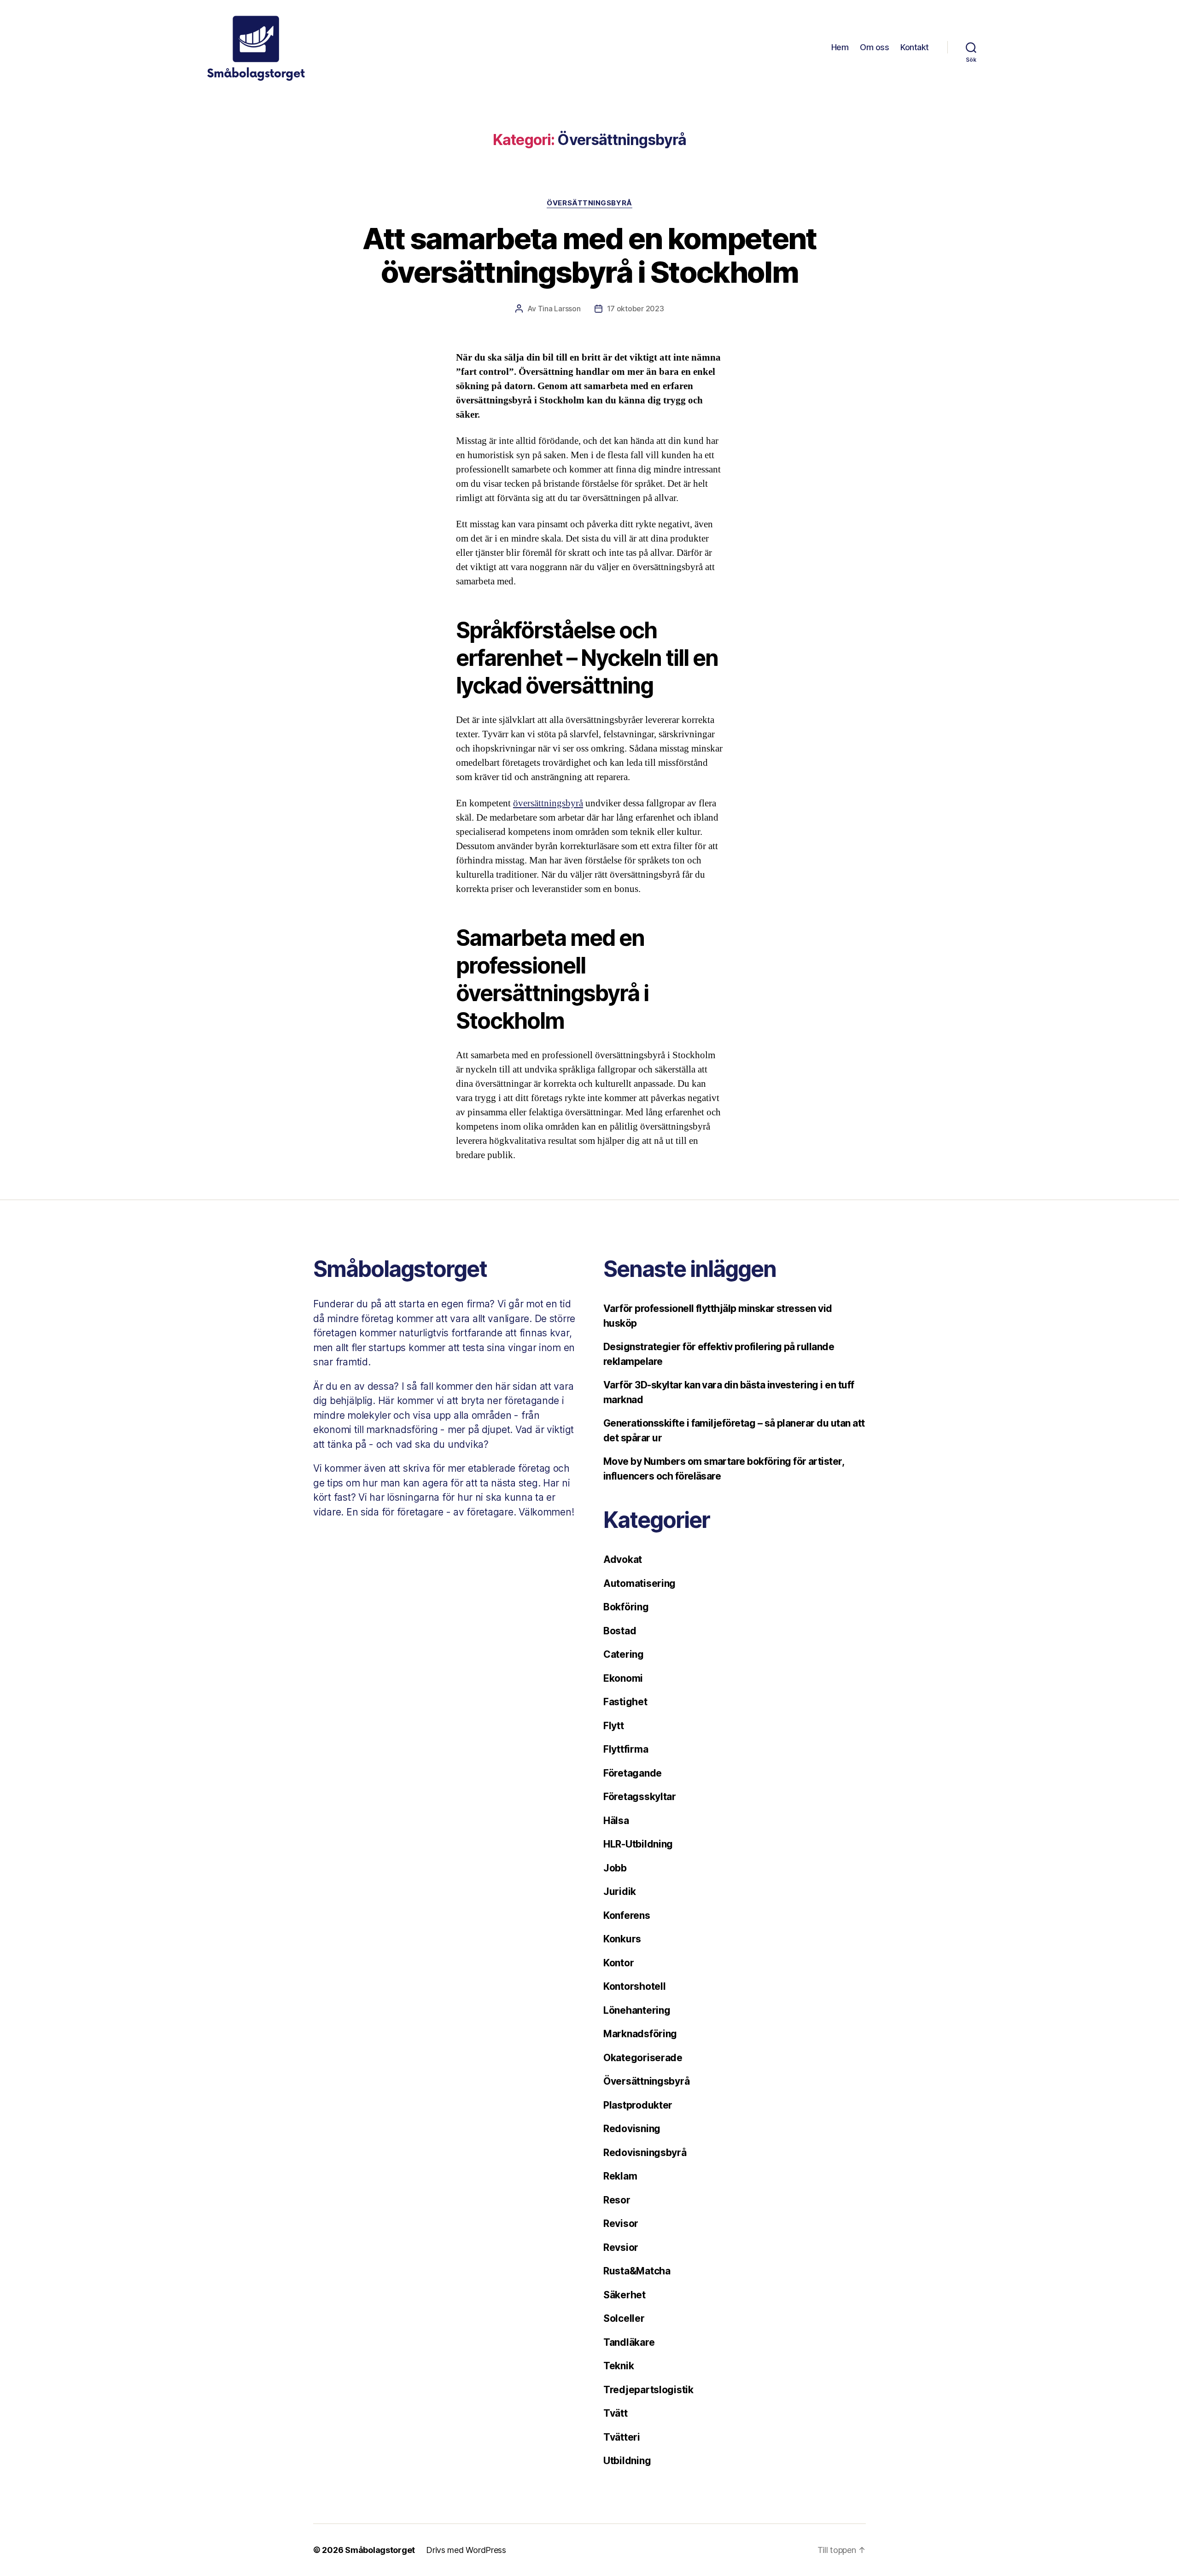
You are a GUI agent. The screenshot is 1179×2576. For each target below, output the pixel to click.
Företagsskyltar (640, 1797)
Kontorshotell (635, 1986)
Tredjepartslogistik (648, 2390)
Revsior (621, 2247)
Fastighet (625, 1702)
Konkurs (622, 1939)
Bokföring (626, 1607)
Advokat (623, 1559)
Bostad (620, 1631)
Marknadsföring (640, 2034)
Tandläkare (629, 2342)
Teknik (619, 2366)
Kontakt (915, 47)
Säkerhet (625, 2295)
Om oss (874, 47)
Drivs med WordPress (466, 2550)
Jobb (615, 1868)
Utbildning (627, 2461)
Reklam (620, 2176)
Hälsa (616, 1821)
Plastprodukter (638, 2105)
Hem (840, 47)
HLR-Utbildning (638, 1844)
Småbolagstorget (380, 2550)
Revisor (621, 2223)
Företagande (633, 1773)
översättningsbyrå (548, 803)
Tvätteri (622, 2437)
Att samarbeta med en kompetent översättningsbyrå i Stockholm (589, 255)
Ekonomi (623, 1678)
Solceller (624, 2318)
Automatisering (639, 1583)
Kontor (619, 1963)
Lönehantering (637, 2010)
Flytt (614, 1726)
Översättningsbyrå (589, 203)
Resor (617, 2200)
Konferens (627, 1915)
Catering (624, 1654)
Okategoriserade (643, 2058)
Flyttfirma (626, 1749)
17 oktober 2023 (636, 309)
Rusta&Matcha (637, 2271)
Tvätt (616, 2413)
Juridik (620, 1891)
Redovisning (632, 2129)
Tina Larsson (559, 309)
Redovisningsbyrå (645, 2153)
